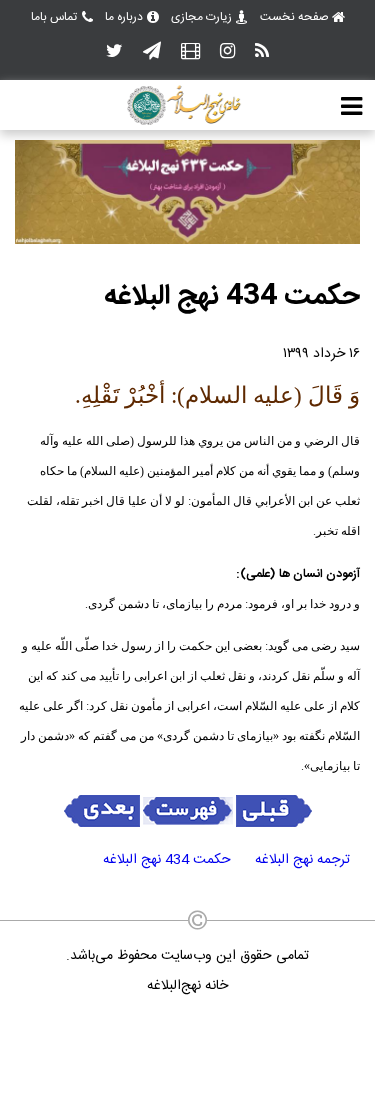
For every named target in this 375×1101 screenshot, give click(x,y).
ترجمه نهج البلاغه (302, 860)
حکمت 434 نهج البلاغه (167, 860)
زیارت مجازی (201, 17)
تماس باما (54, 17)
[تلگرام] (152, 52)
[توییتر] (114, 52)
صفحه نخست (294, 17)
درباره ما (124, 17)
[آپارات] (190, 52)
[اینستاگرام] (227, 52)
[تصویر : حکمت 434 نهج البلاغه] (187, 241)
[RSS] (262, 52)
